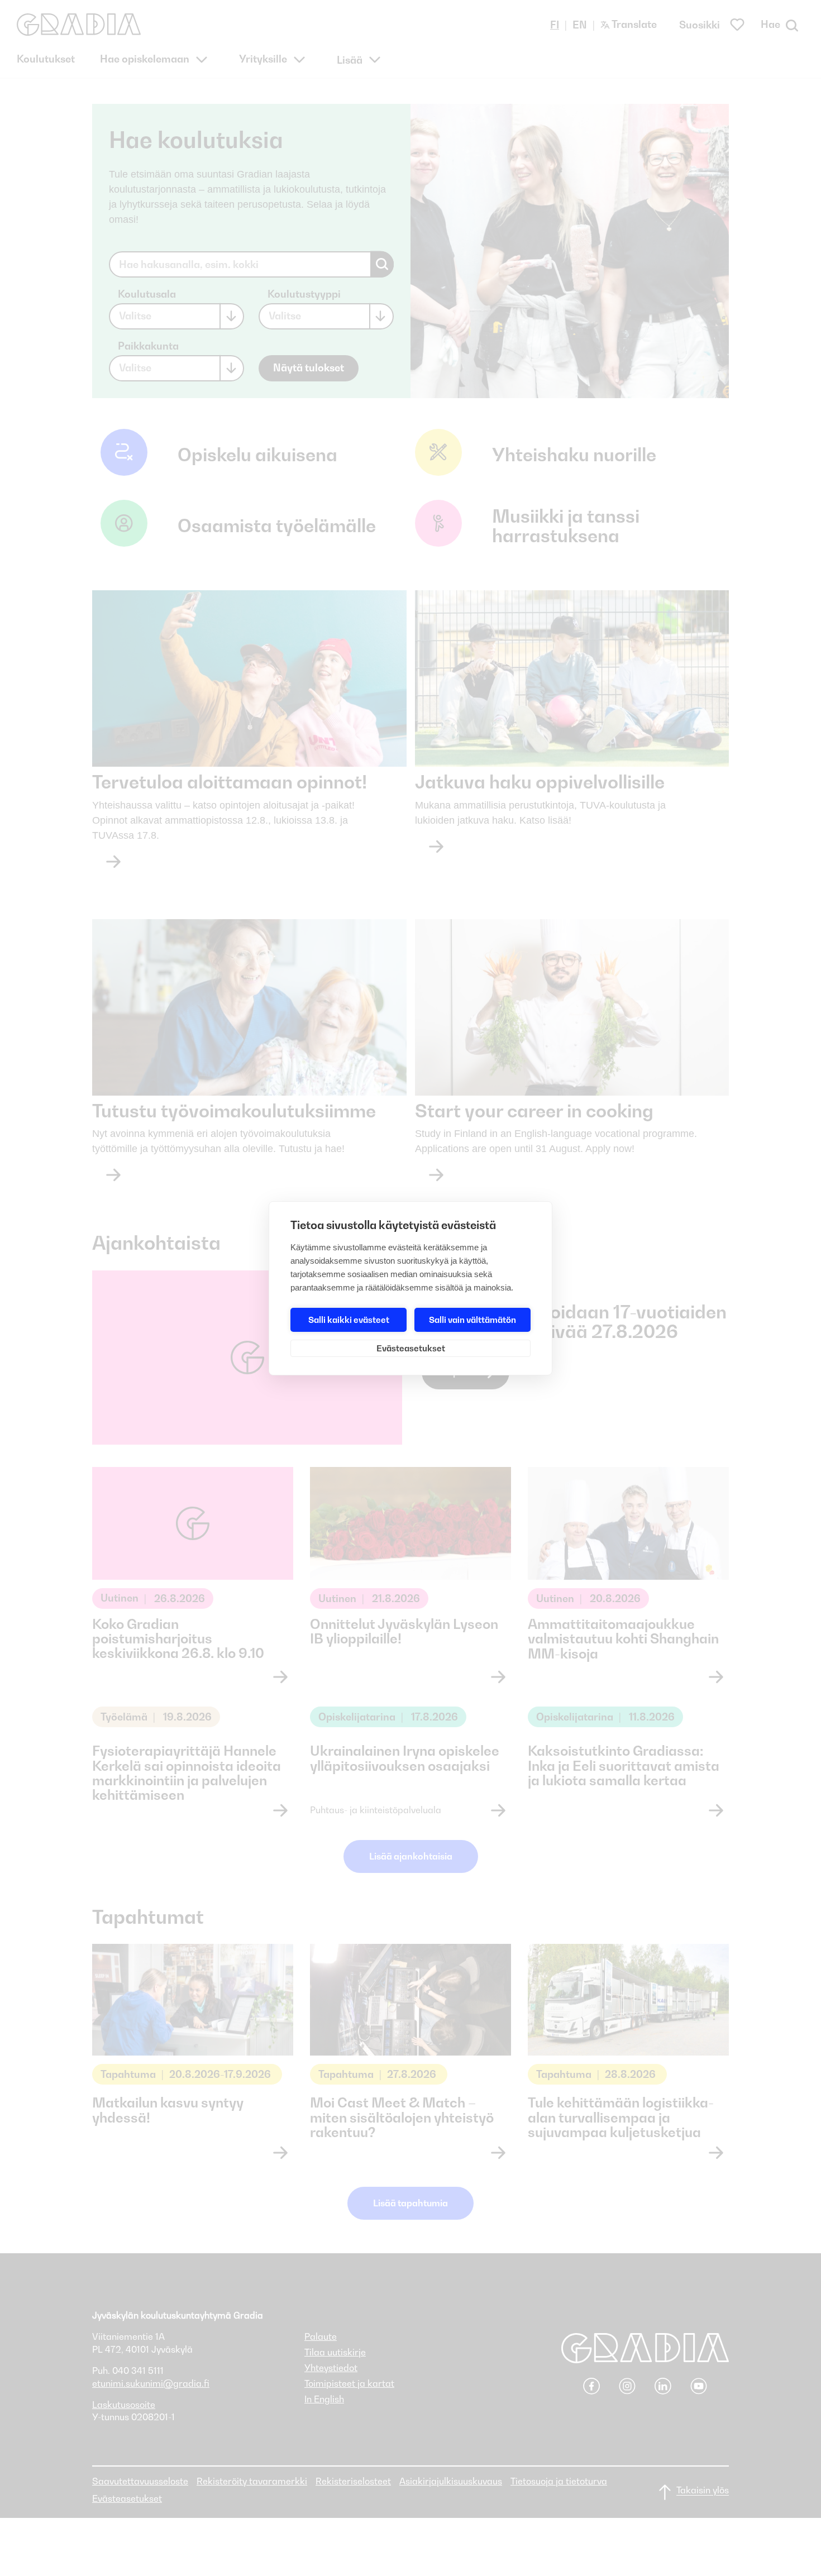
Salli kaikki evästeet (349, 1320)
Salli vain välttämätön (472, 1320)
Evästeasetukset (411, 1348)
